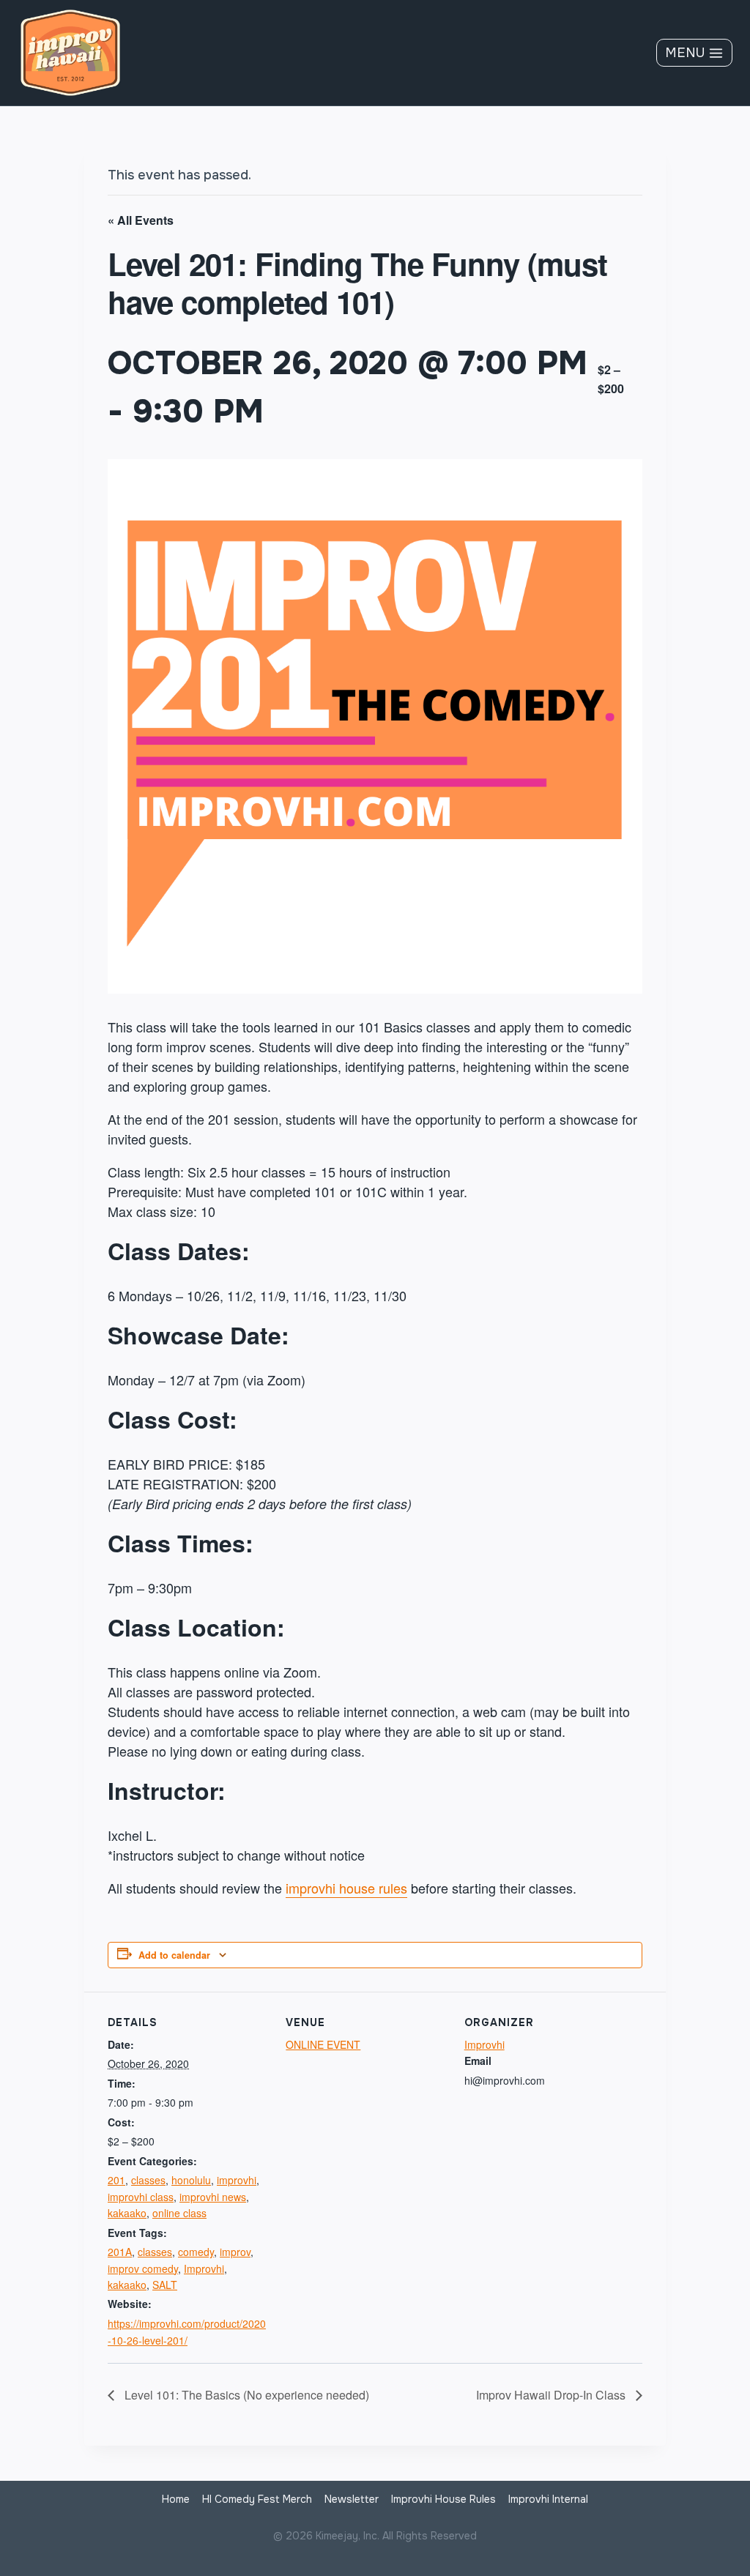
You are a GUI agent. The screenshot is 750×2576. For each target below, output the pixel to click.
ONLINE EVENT (323, 2044)
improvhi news (213, 2197)
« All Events (141, 220)
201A (120, 2252)
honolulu (191, 2180)
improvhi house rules (346, 1888)
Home (176, 2499)
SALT (165, 2285)
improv (235, 2252)
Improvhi (204, 2268)
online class (179, 2213)
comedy (196, 2252)
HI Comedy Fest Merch (257, 2499)
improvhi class (141, 2197)
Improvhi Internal (548, 2499)
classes (148, 2180)
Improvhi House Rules (443, 2499)
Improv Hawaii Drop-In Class (552, 2395)
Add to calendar (174, 1955)
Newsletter (352, 2499)
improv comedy (143, 2268)
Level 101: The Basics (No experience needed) (245, 2395)
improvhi (237, 2180)
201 (116, 2180)
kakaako (127, 2213)
